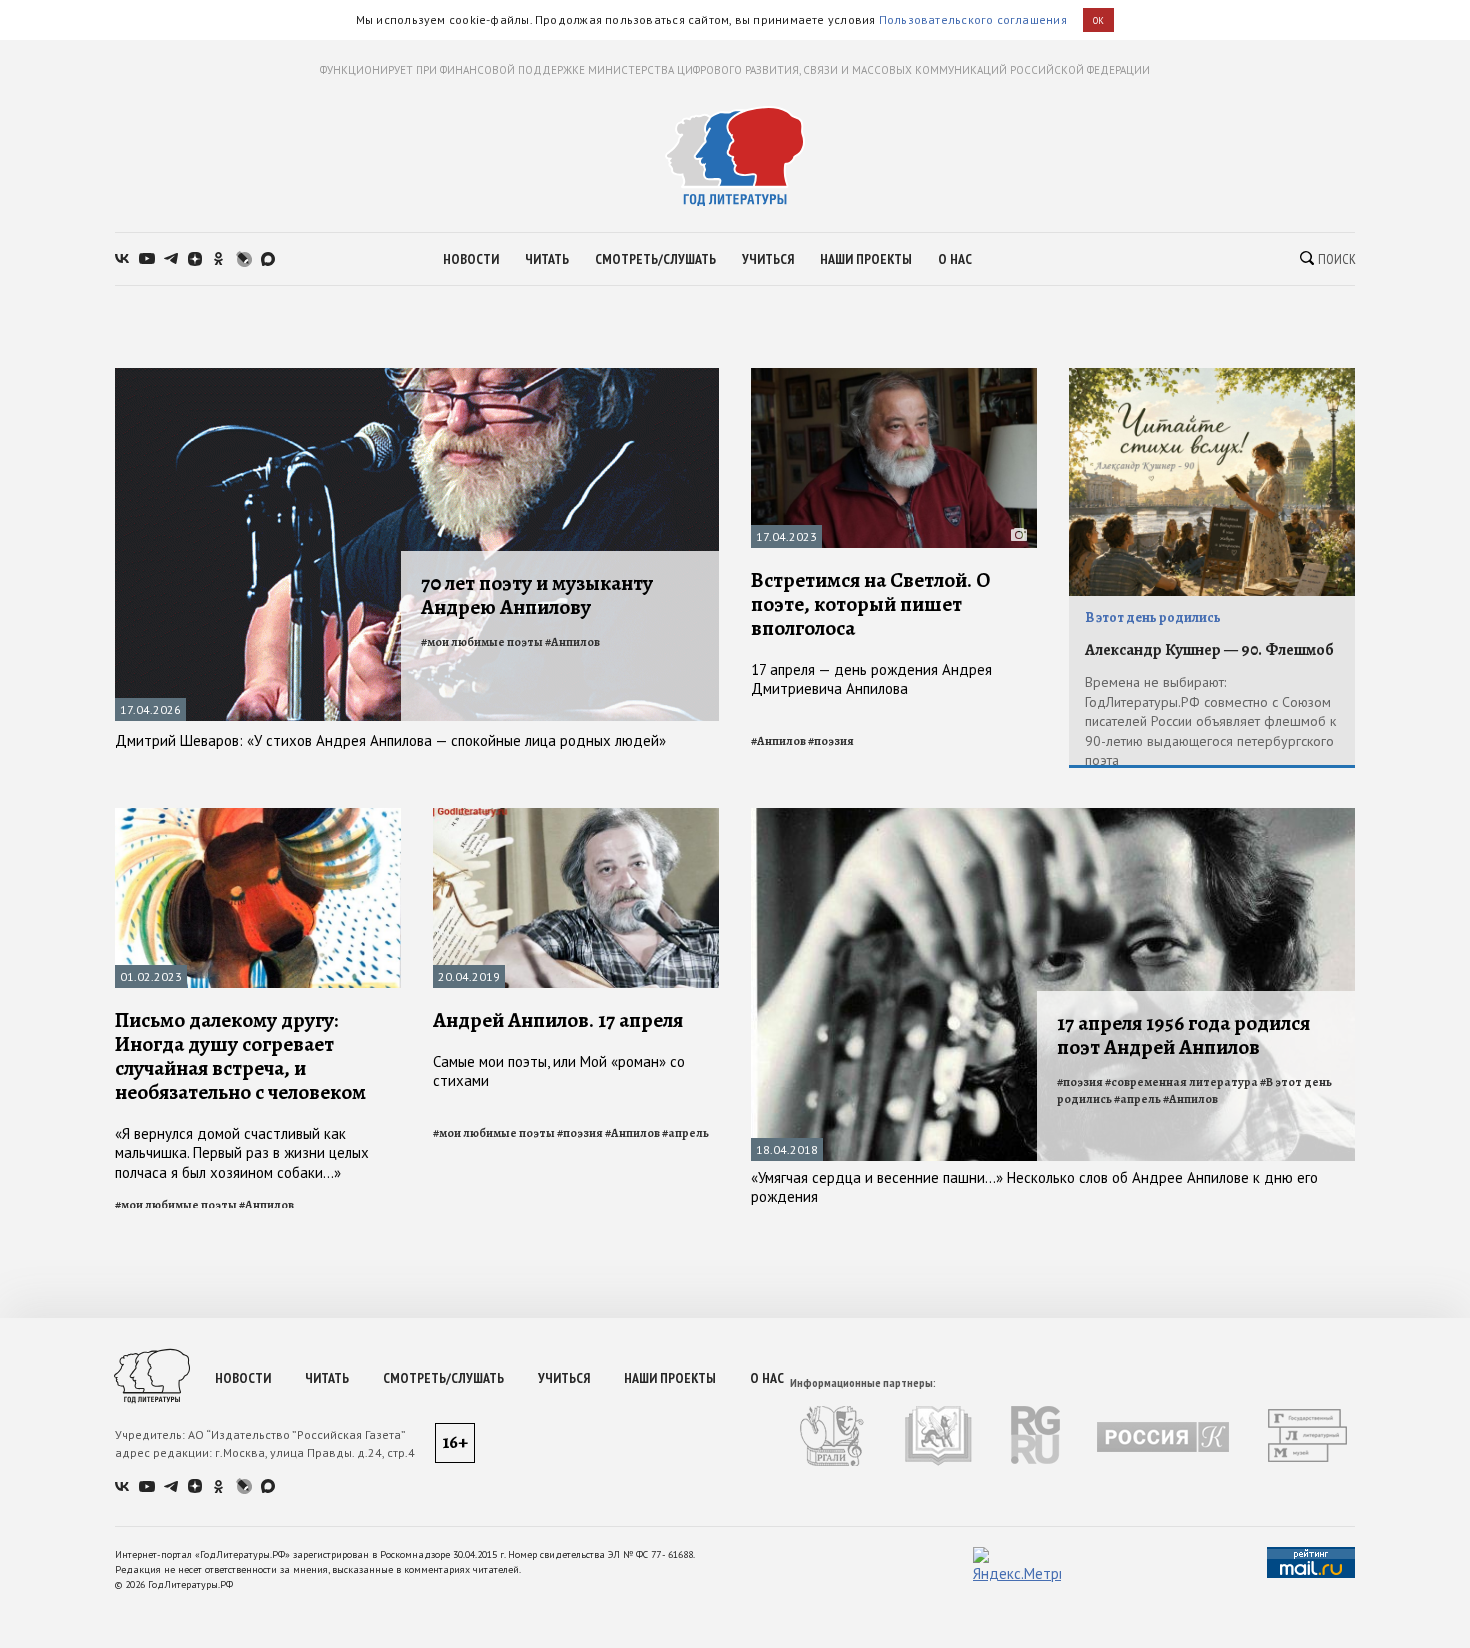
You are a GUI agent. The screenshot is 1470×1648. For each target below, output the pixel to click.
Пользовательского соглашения (973, 19)
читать (547, 259)
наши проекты (866, 259)
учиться (768, 259)
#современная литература (1181, 1082)
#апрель (685, 1133)
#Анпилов (572, 642)
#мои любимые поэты (482, 642)
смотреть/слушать (655, 259)
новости (471, 259)
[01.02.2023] (258, 816)
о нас (955, 259)
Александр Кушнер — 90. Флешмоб (1209, 650)
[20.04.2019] (576, 816)
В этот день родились (1153, 617)
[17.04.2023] (894, 376)
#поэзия (831, 741)
